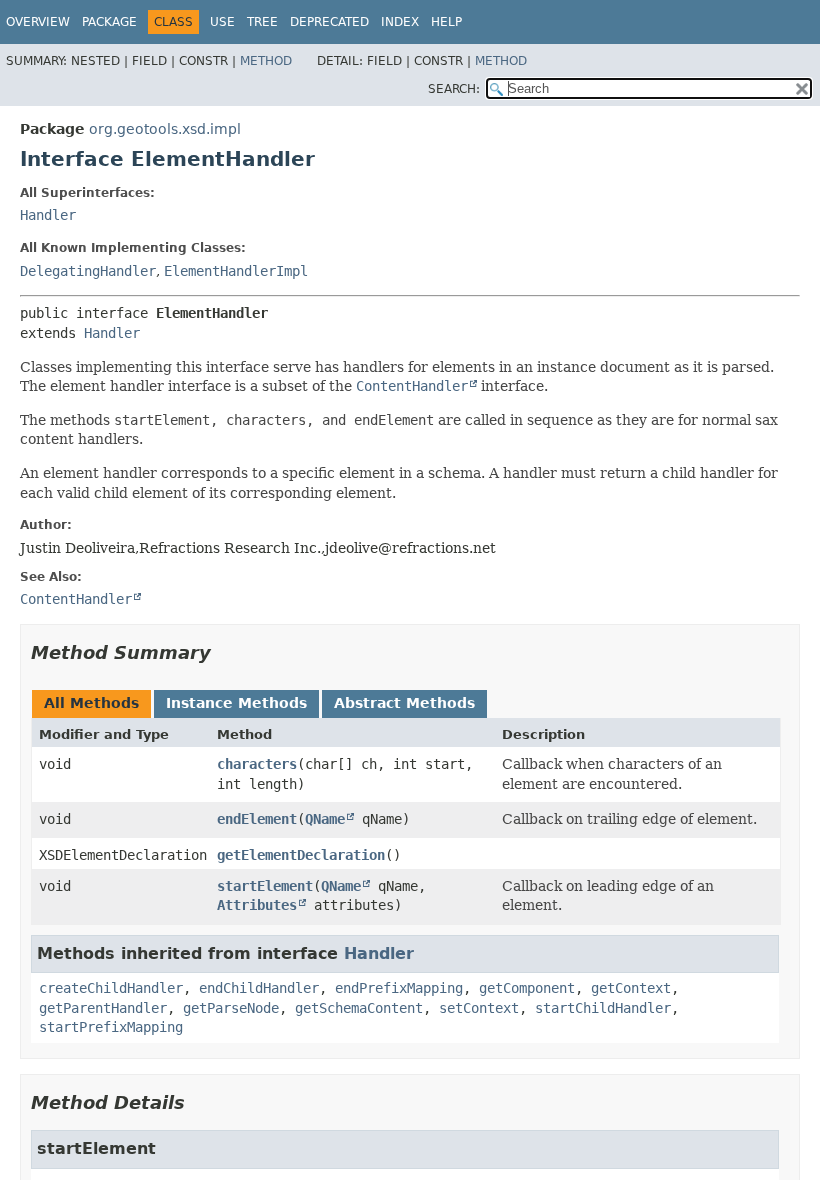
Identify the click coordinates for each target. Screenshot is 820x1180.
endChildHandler (259, 988)
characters (257, 764)
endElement (257, 819)
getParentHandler (103, 1008)
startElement (265, 886)
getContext (631, 988)
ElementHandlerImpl (236, 271)
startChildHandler (603, 1008)
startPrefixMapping (111, 1027)
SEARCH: (454, 89)
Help (446, 22)
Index (400, 22)
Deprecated (329, 22)
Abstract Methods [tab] (404, 703)
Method (266, 61)
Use (222, 22)
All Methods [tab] (91, 703)
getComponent (527, 988)
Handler (48, 215)
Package (109, 22)
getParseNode (231, 1008)
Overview (38, 22)
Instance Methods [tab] (236, 703)
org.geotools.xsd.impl (165, 129)
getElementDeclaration (301, 855)
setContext (479, 1008)
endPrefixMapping (399, 988)
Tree (262, 22)
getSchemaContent (359, 1008)
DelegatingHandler (88, 271)
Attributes (257, 905)
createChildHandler (111, 988)
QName (325, 819)
